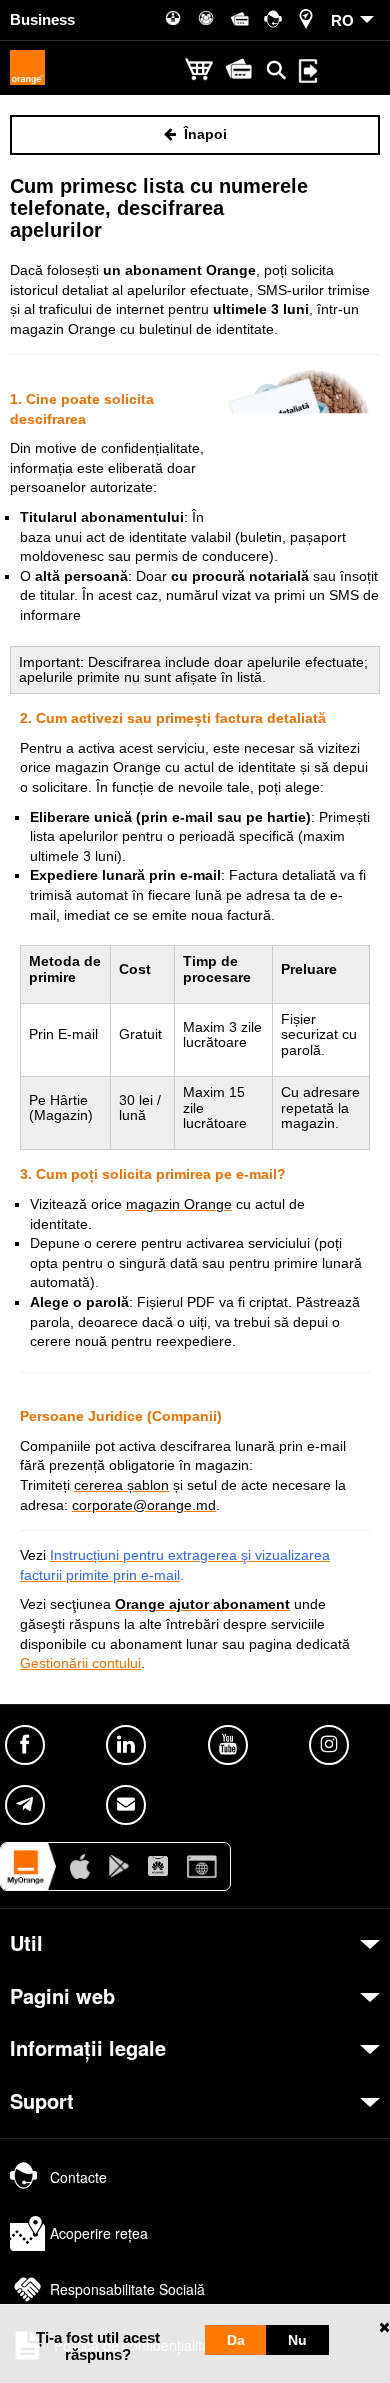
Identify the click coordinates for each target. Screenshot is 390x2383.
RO (342, 20)
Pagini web (62, 1996)
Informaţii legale (88, 2048)
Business (42, 19)
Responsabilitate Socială (127, 2289)
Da (236, 2340)
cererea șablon (121, 1485)
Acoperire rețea (99, 2233)
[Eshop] (199, 70)
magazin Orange (179, 1204)
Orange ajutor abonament (202, 1604)
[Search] (277, 70)
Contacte (78, 2177)
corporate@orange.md (144, 1505)
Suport (42, 2101)
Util (26, 1943)
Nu (297, 2340)
